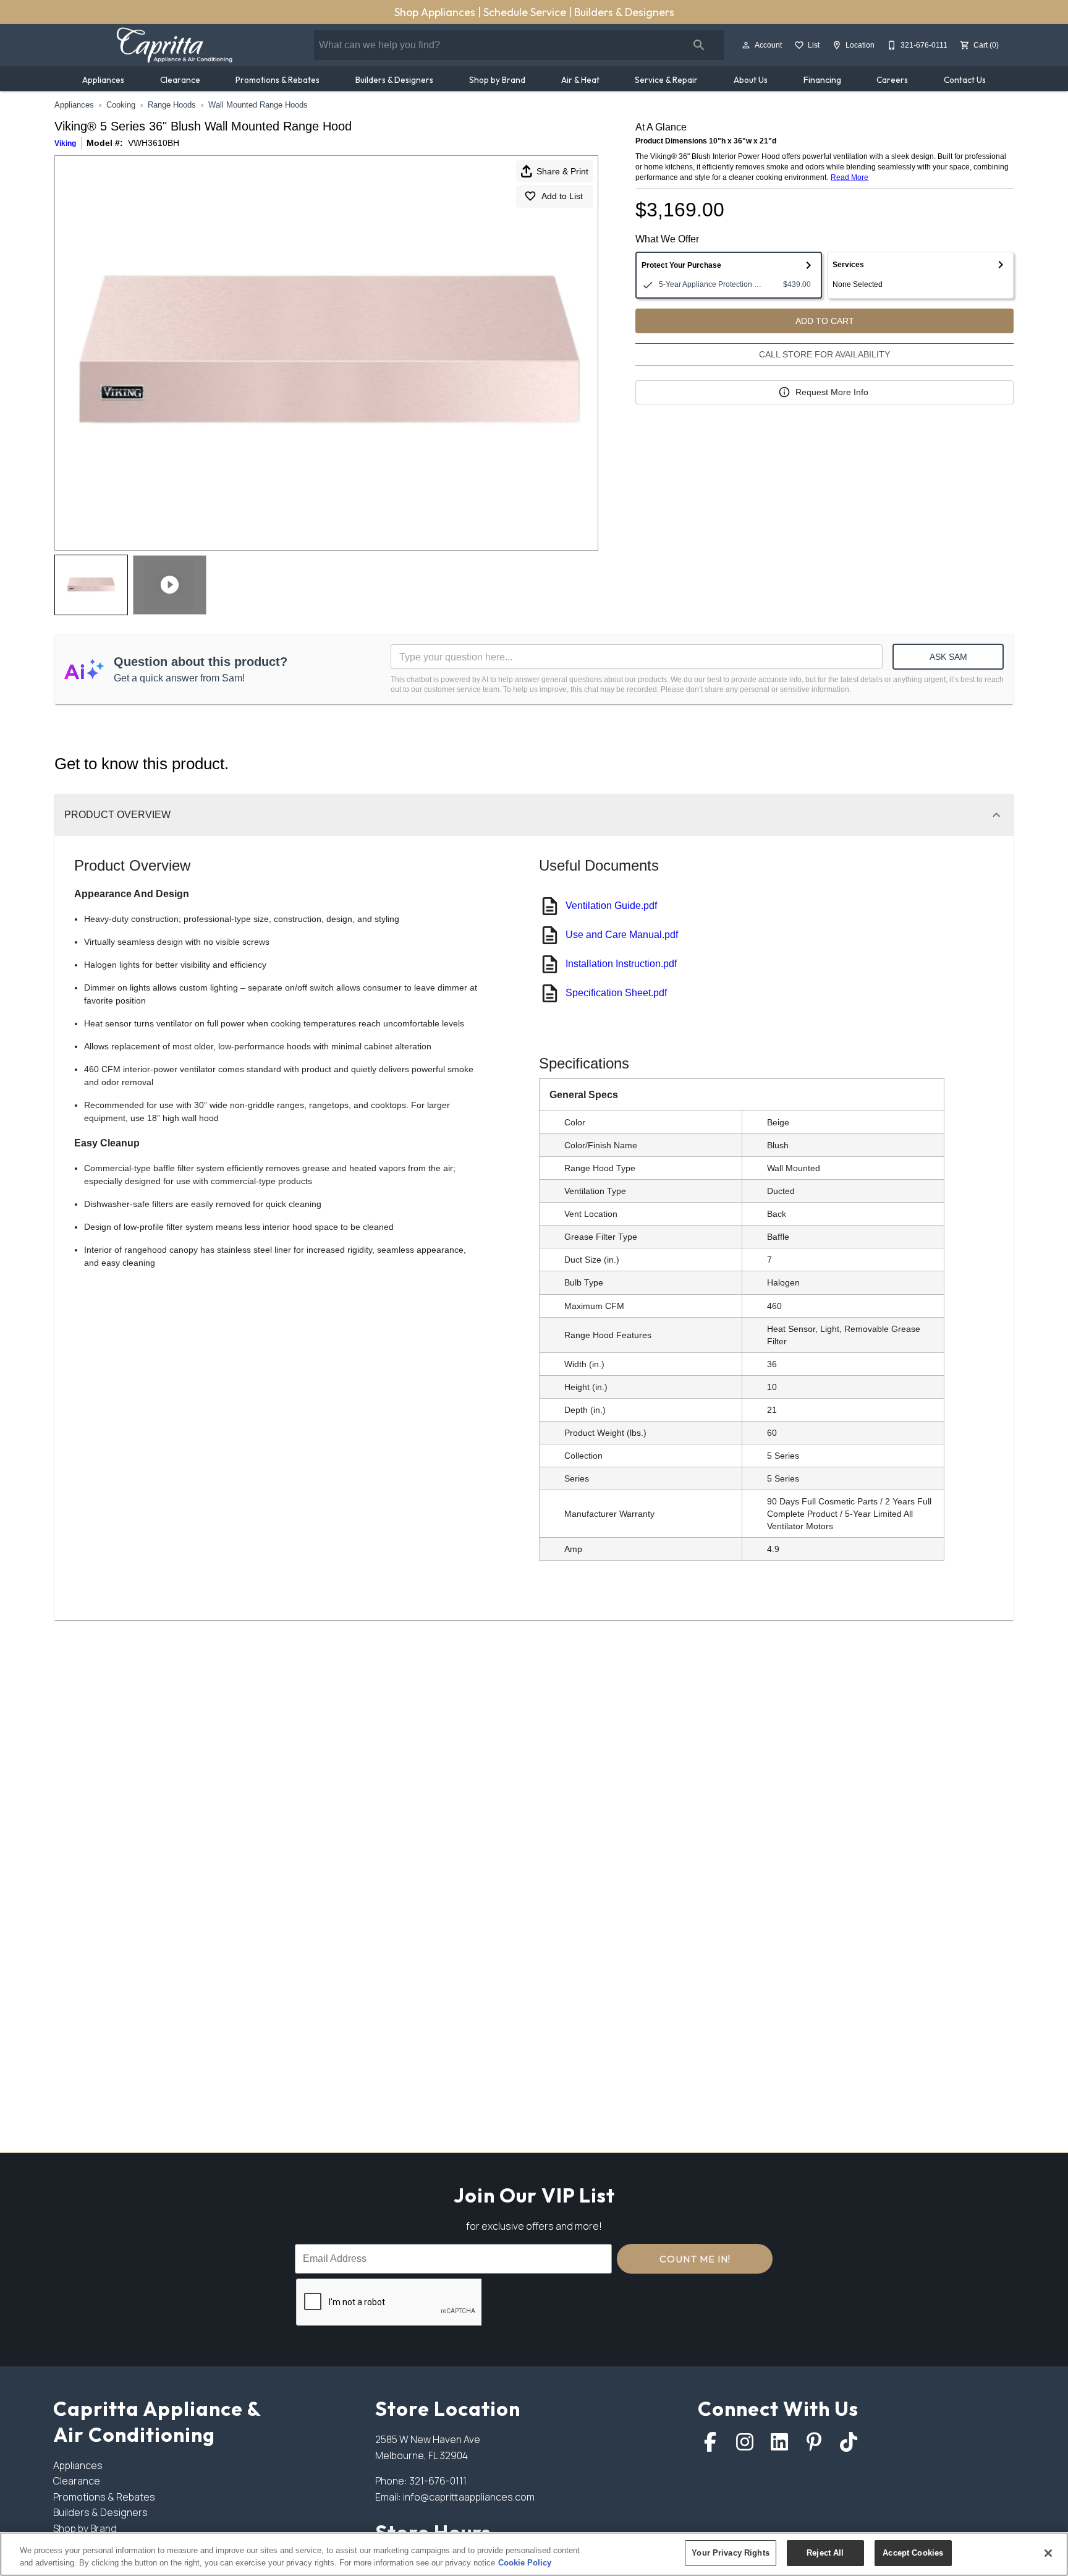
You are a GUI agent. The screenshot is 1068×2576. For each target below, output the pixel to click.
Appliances (103, 80)
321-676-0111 (438, 2481)
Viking (65, 143)
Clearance (180, 80)
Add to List (562, 196)
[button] (746, 45)
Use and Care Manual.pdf (622, 935)
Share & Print (562, 171)
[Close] (1048, 2553)
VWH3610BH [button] (154, 143)
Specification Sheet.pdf (616, 993)
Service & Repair (666, 80)
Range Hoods (172, 105)
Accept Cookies (913, 2553)
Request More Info (832, 392)
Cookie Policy (525, 2563)
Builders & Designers (624, 12)
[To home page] (174, 45)
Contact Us (965, 80)
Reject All (825, 2553)
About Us (751, 80)
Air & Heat (580, 80)
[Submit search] (699, 45)
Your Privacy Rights (730, 2553)
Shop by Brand (497, 80)
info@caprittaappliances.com (469, 2497)
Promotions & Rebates (278, 80)
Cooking (121, 105)
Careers (892, 80)
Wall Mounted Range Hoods (258, 105)
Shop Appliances (436, 12)
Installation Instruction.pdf (621, 964)
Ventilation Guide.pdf (611, 906)
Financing (822, 80)
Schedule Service (526, 12)
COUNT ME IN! (695, 2259)
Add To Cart (825, 321)
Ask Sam (948, 657)
